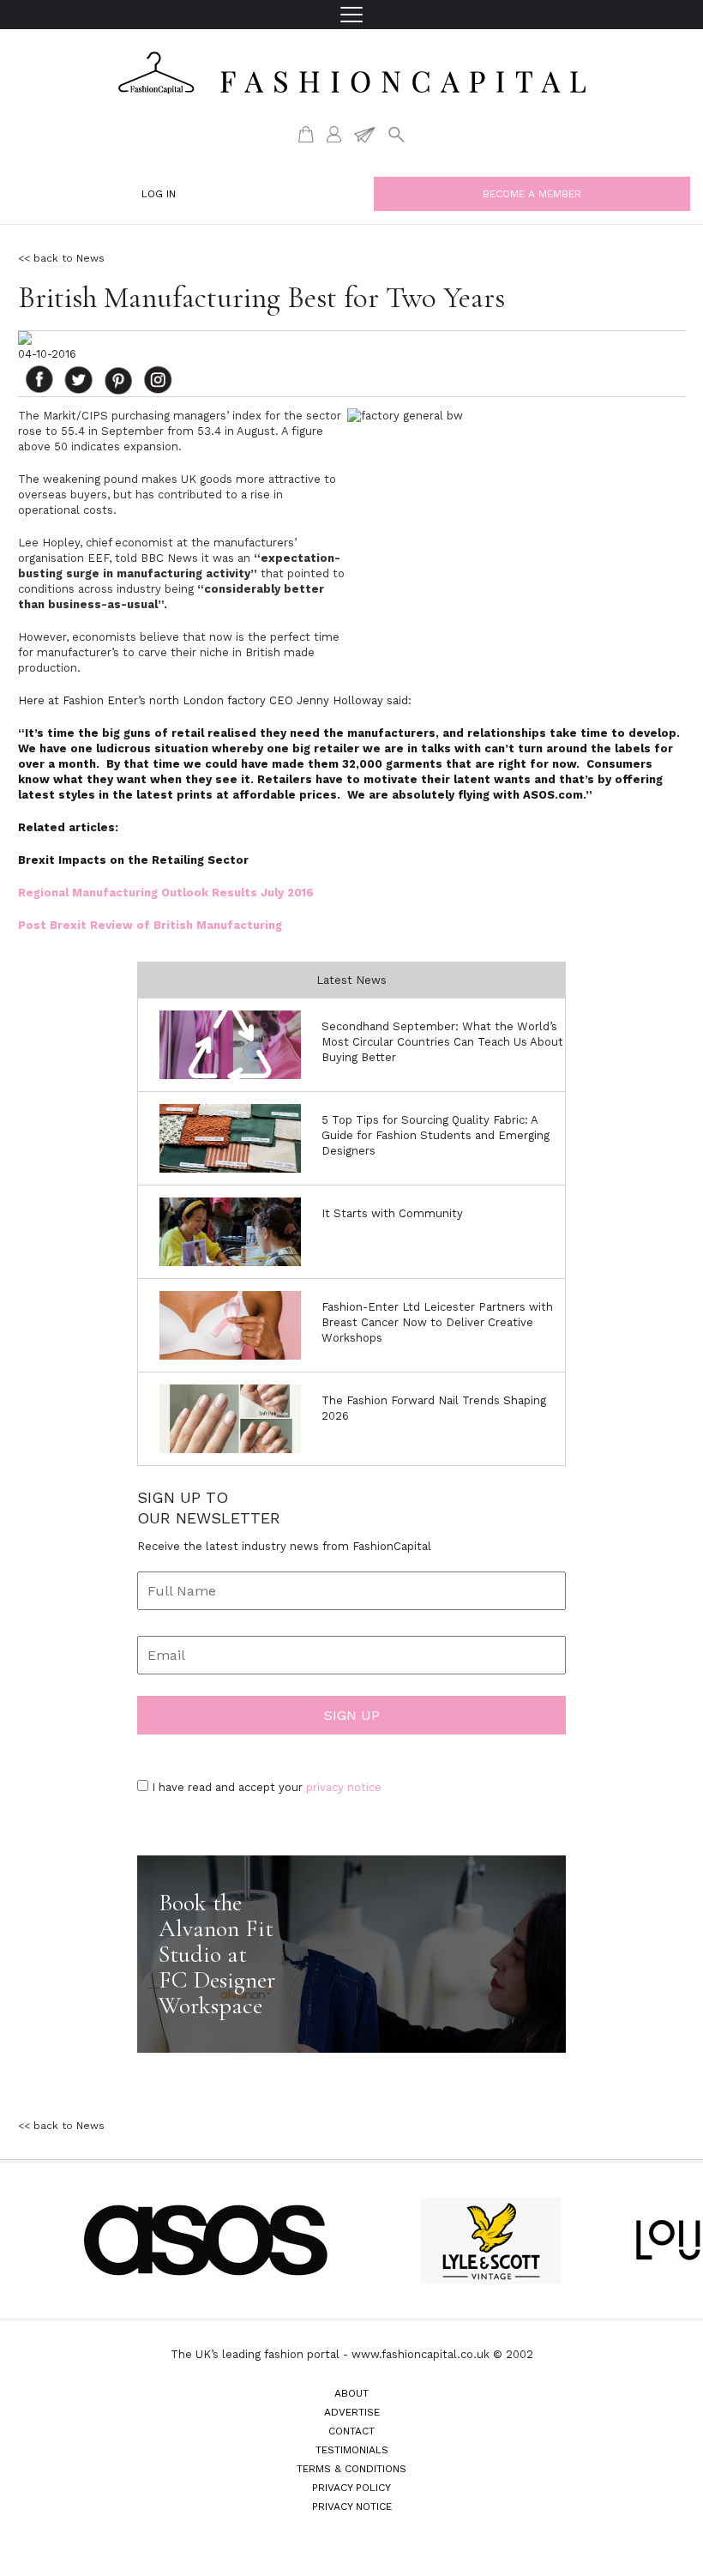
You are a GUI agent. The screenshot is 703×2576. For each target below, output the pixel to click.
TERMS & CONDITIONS (351, 2469)
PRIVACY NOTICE (352, 2507)
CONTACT (351, 2431)
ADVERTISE (352, 2412)
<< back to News (61, 258)
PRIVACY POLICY (351, 2488)
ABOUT (351, 2393)
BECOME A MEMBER (532, 194)
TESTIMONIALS (352, 2450)
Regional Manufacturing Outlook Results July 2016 (166, 893)
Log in (159, 194)
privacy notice (344, 1787)
